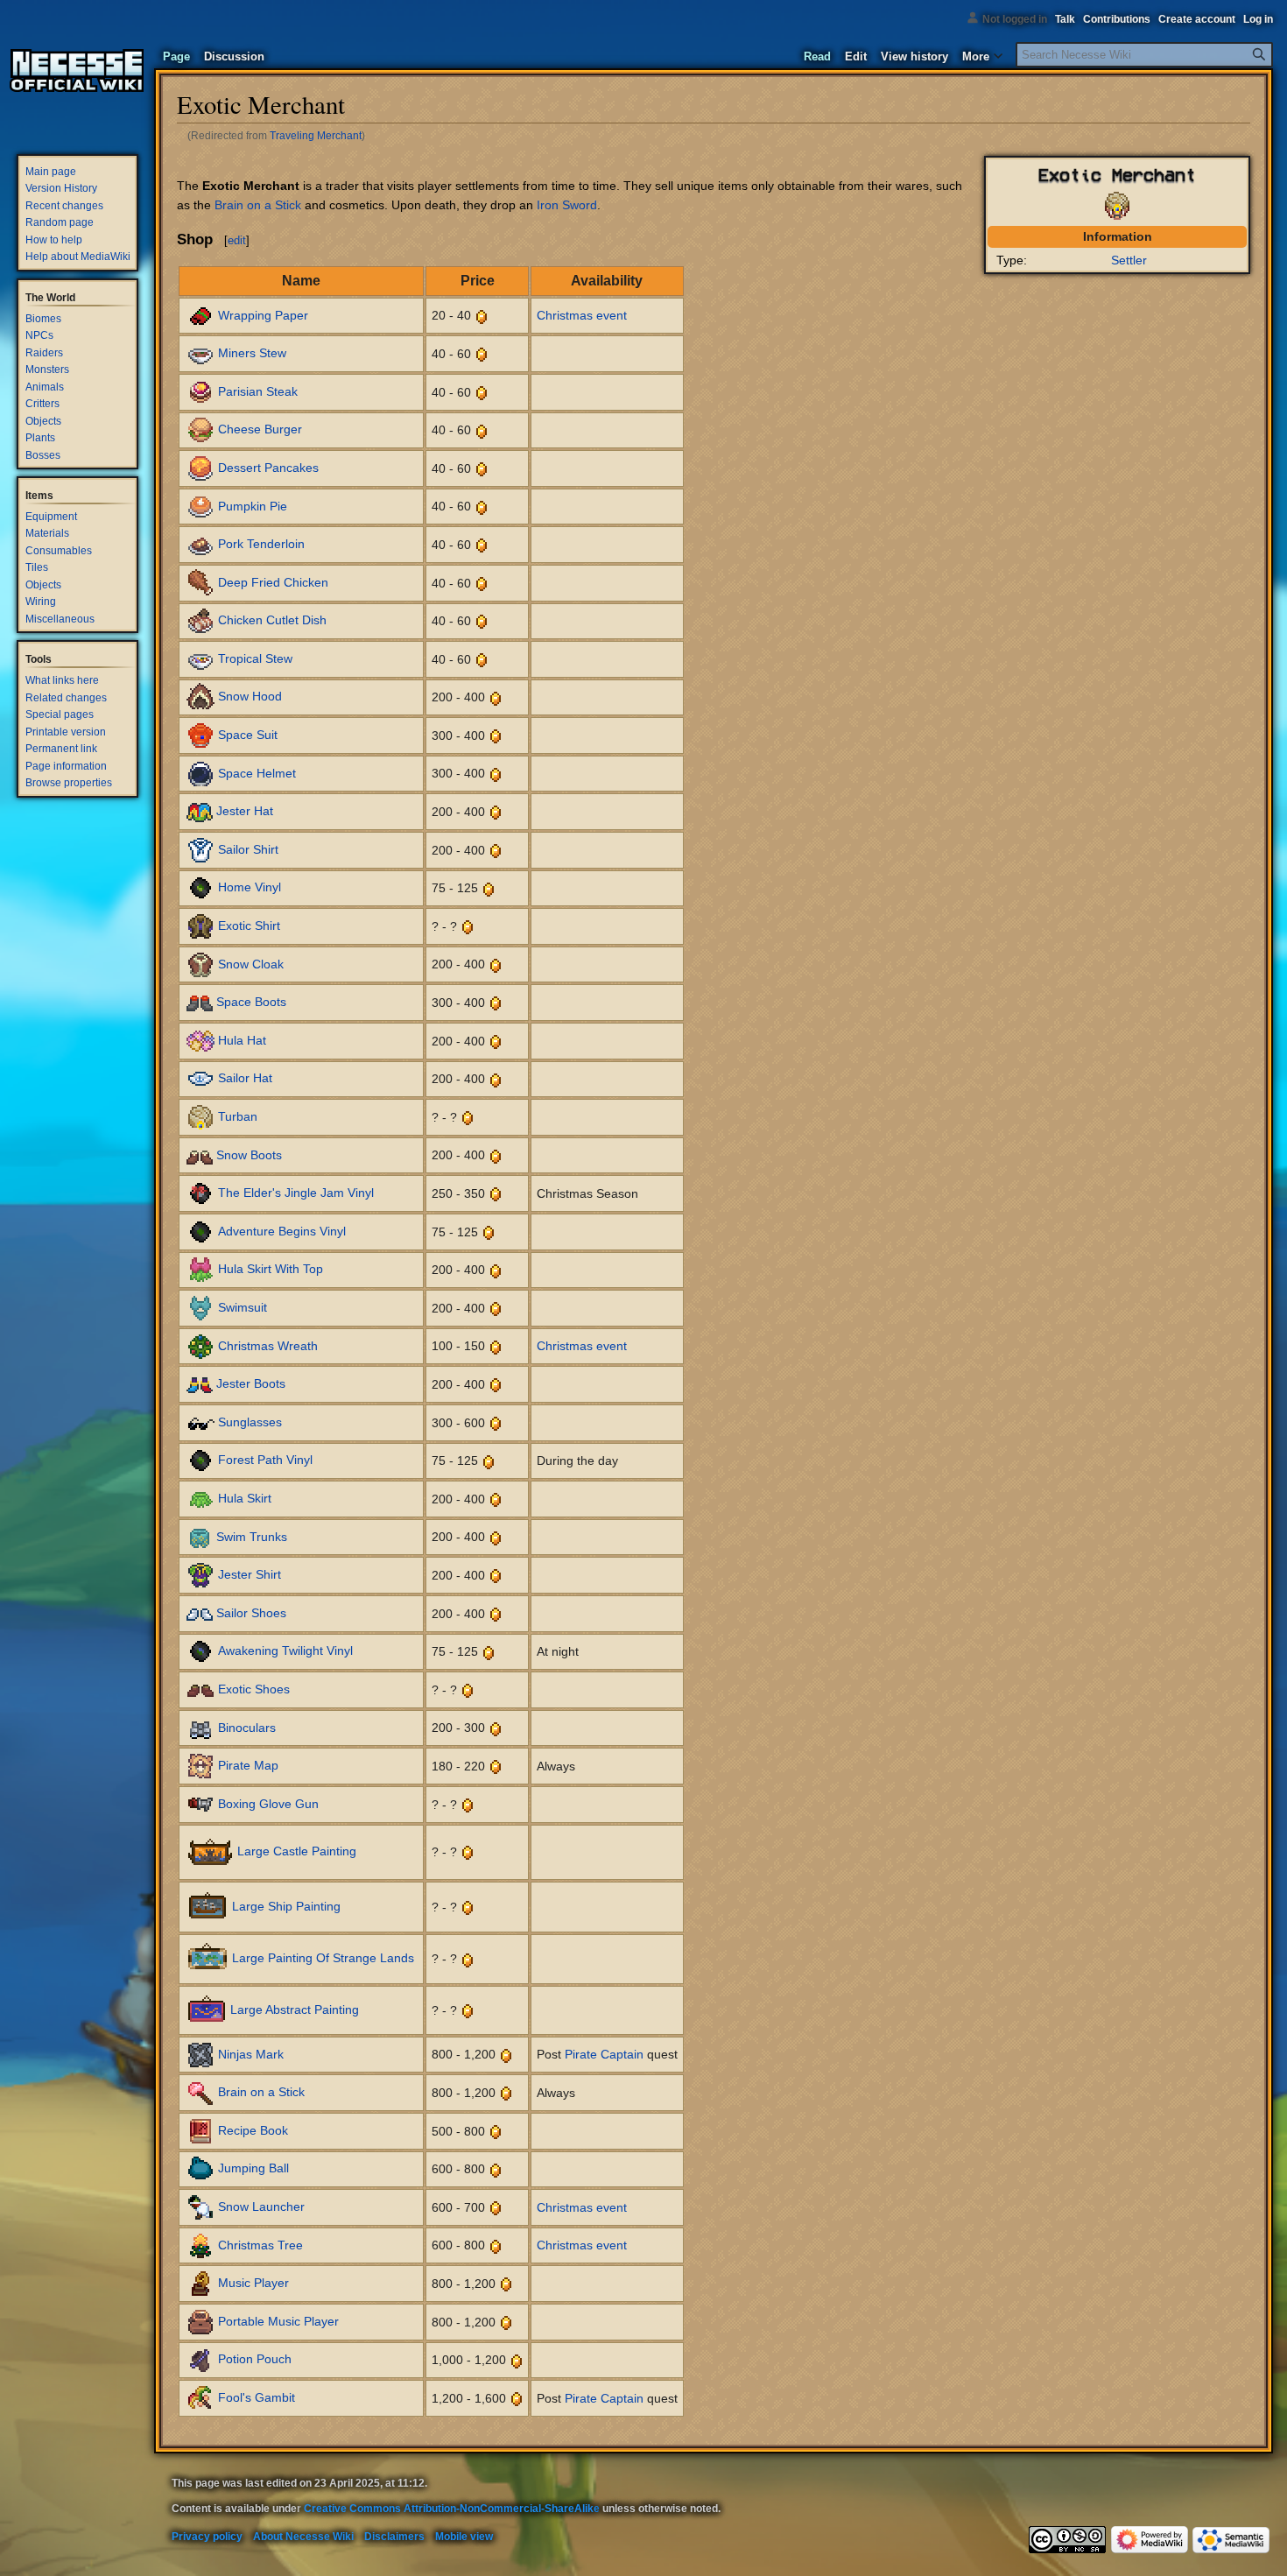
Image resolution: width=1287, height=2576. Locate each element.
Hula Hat (242, 1040)
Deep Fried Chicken (273, 581)
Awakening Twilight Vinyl (285, 1650)
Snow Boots (249, 1154)
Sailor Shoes (251, 1612)
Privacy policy (207, 2537)
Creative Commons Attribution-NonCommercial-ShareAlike (452, 2509)
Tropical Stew (255, 658)
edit (237, 240)
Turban (238, 1116)
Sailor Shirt (248, 849)
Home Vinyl (250, 887)
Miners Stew (252, 353)
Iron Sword (567, 205)
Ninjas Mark (251, 2053)
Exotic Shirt (249, 926)
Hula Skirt (245, 1498)
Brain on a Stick (258, 205)
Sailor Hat (245, 1078)
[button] (982, 53)
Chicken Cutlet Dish (272, 620)
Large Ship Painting (286, 1906)
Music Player (253, 2283)
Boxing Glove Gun (268, 1803)
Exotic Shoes (254, 1689)
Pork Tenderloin (261, 544)
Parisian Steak (258, 391)
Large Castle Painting (297, 1851)
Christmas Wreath (268, 1345)
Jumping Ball (253, 2168)
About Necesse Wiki (303, 2537)
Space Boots (251, 1002)
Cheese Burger (260, 429)
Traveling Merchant (316, 135)
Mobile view (464, 2537)
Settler (1129, 260)
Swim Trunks (252, 1536)
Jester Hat (245, 811)
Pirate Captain (604, 2054)
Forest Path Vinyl (265, 1460)
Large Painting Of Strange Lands (323, 1958)
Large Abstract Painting (295, 2009)
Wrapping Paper (263, 314)
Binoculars (247, 1727)
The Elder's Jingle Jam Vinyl (296, 1193)
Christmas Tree (260, 2244)
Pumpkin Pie (253, 505)
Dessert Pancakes (268, 468)
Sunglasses (250, 1421)
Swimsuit (243, 1307)
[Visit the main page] (77, 70)
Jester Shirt (250, 1574)
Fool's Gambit (257, 2397)
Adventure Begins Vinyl (282, 1231)
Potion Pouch (255, 2359)
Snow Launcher (261, 2206)
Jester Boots (251, 1383)
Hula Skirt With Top (271, 1269)
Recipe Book (253, 2130)
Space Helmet (257, 772)
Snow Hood (250, 696)
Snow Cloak (251, 963)
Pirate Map (248, 1765)
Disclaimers (394, 2537)
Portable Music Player (278, 2321)
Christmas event (582, 315)
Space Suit (248, 735)
